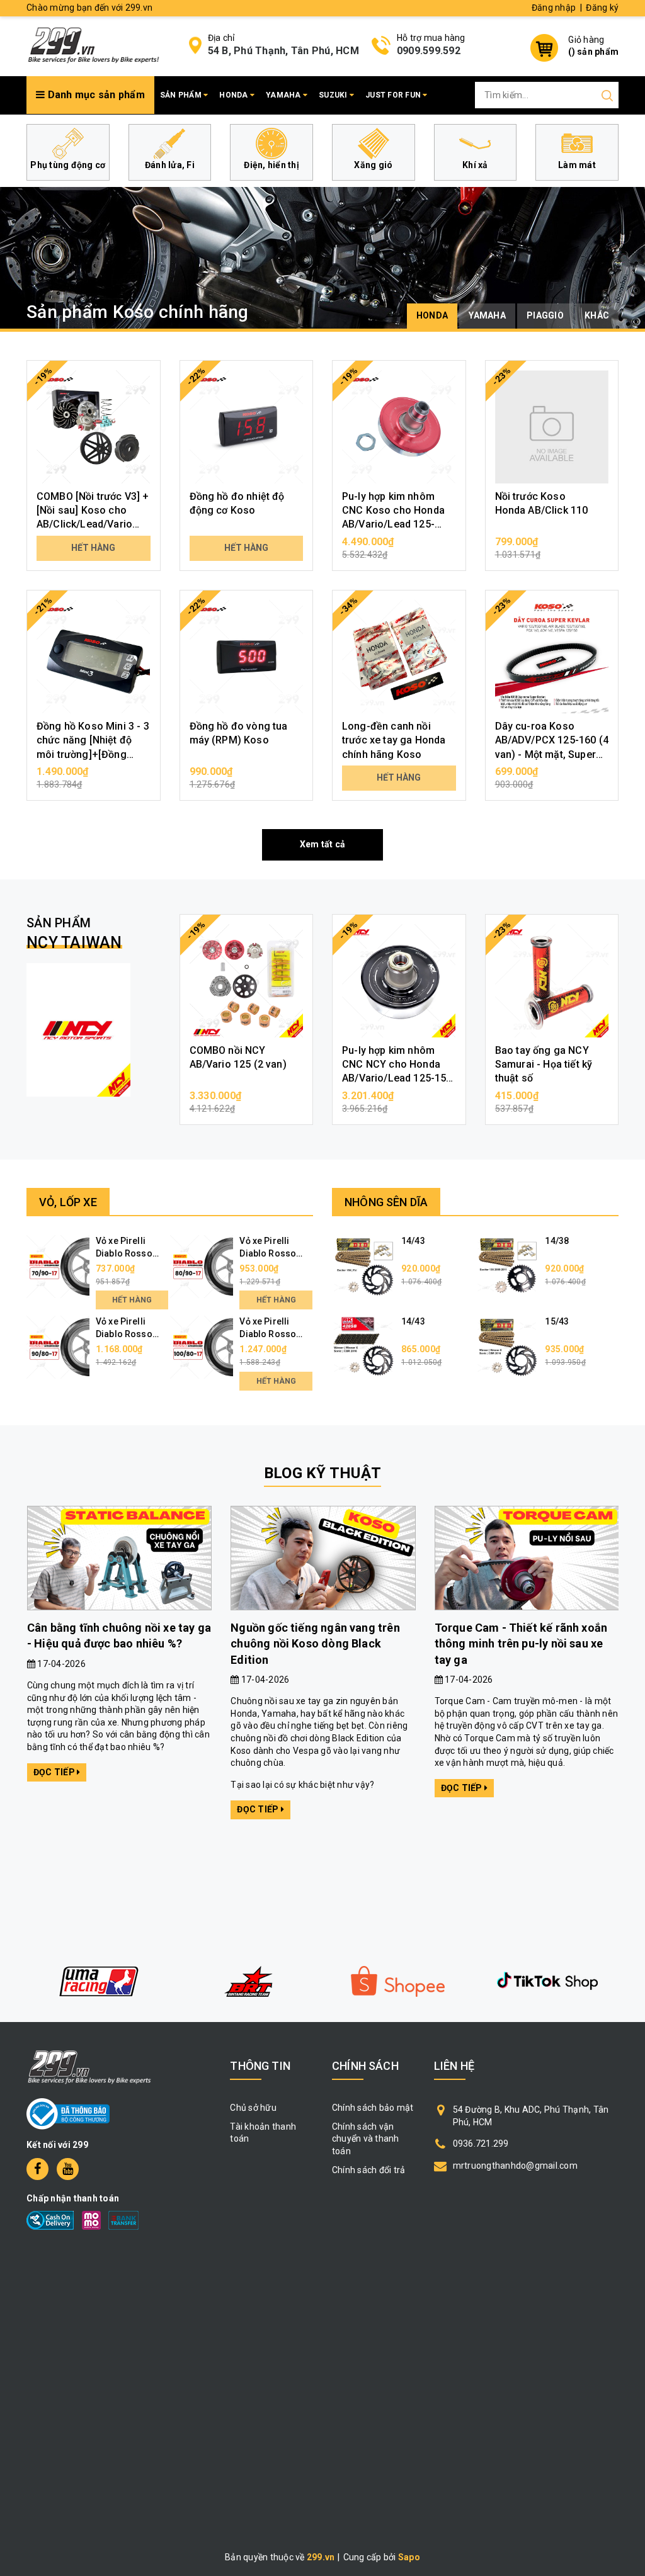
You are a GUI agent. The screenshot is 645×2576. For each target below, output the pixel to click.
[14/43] (363, 1266)
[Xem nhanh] (94, 427)
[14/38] (507, 1266)
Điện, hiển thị (271, 165)
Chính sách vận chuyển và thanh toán (366, 2139)
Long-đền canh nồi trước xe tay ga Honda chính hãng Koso (394, 740)
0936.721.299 (481, 2144)
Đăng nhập (554, 8)
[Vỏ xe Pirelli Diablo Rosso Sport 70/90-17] (58, 1266)
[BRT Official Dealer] (98, 1981)
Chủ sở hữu (253, 2108)
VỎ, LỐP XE (68, 1202)
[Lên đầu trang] (626, 1794)
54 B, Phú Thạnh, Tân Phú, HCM (283, 51)
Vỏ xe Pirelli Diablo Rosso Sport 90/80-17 (127, 1334)
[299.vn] (93, 45)
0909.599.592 (429, 51)
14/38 (557, 1241)
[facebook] (37, 2169)
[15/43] (507, 1347)
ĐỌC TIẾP (55, 1772)
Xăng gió (373, 165)
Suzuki (334, 95)
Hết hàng (93, 548)
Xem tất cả (323, 844)
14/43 (413, 1241)
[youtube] (68, 2169)
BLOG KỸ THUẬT (322, 1473)
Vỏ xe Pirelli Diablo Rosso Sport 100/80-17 (273, 1334)
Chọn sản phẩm (93, 777)
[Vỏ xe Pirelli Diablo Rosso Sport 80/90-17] (202, 1266)
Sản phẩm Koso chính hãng (138, 312)
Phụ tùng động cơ (68, 165)
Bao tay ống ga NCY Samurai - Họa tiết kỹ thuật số (544, 1065)
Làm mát (577, 165)
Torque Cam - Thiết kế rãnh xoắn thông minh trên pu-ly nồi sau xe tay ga (521, 1643)
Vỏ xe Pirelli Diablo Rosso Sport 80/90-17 (271, 1253)
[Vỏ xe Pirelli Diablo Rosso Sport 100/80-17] (202, 1347)
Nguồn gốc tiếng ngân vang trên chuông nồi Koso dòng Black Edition (315, 1643)
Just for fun (394, 95)
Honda (235, 95)
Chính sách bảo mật (373, 2108)
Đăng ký (602, 8)
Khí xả (475, 165)
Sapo (409, 2557)
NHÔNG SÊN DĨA (386, 1202)
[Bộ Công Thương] (68, 2113)
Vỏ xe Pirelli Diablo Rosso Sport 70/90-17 (127, 1253)
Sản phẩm (182, 95)
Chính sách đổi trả (369, 2170)
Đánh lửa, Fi (170, 165)
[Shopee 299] (248, 1981)
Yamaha (284, 95)
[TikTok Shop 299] (397, 1981)
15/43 (557, 1321)
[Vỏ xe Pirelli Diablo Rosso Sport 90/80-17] (58, 1347)
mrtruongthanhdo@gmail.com (515, 2166)
